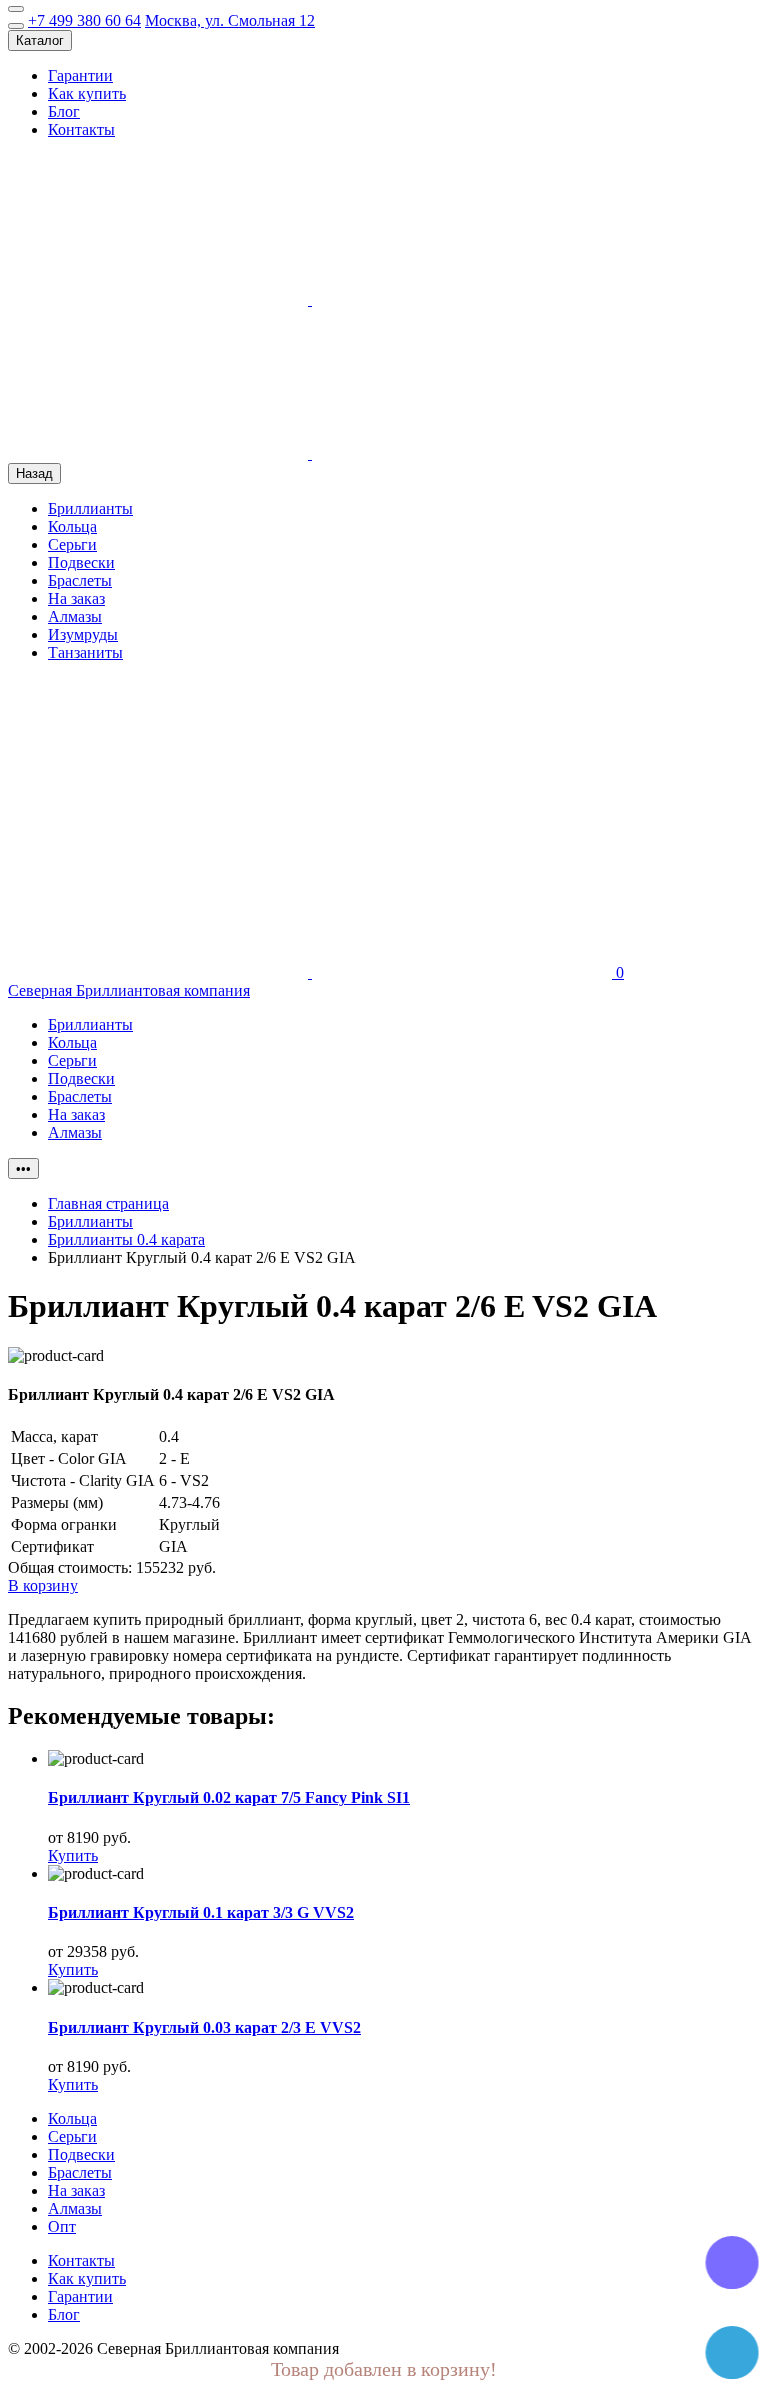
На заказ (76, 598)
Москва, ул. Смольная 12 (230, 20)
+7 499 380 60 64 (84, 20)
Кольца (72, 526)
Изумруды (83, 634)
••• (23, 1168)
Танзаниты (85, 652)
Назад (34, 473)
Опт (62, 2226)
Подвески (81, 562)
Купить (73, 1855)
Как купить (87, 93)
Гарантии (80, 75)
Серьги (72, 544)
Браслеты (80, 580)
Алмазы (75, 616)
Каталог (40, 40)
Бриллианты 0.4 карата (126, 1239)
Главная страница (108, 1203)
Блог (64, 111)
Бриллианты (90, 508)
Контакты (81, 129)
